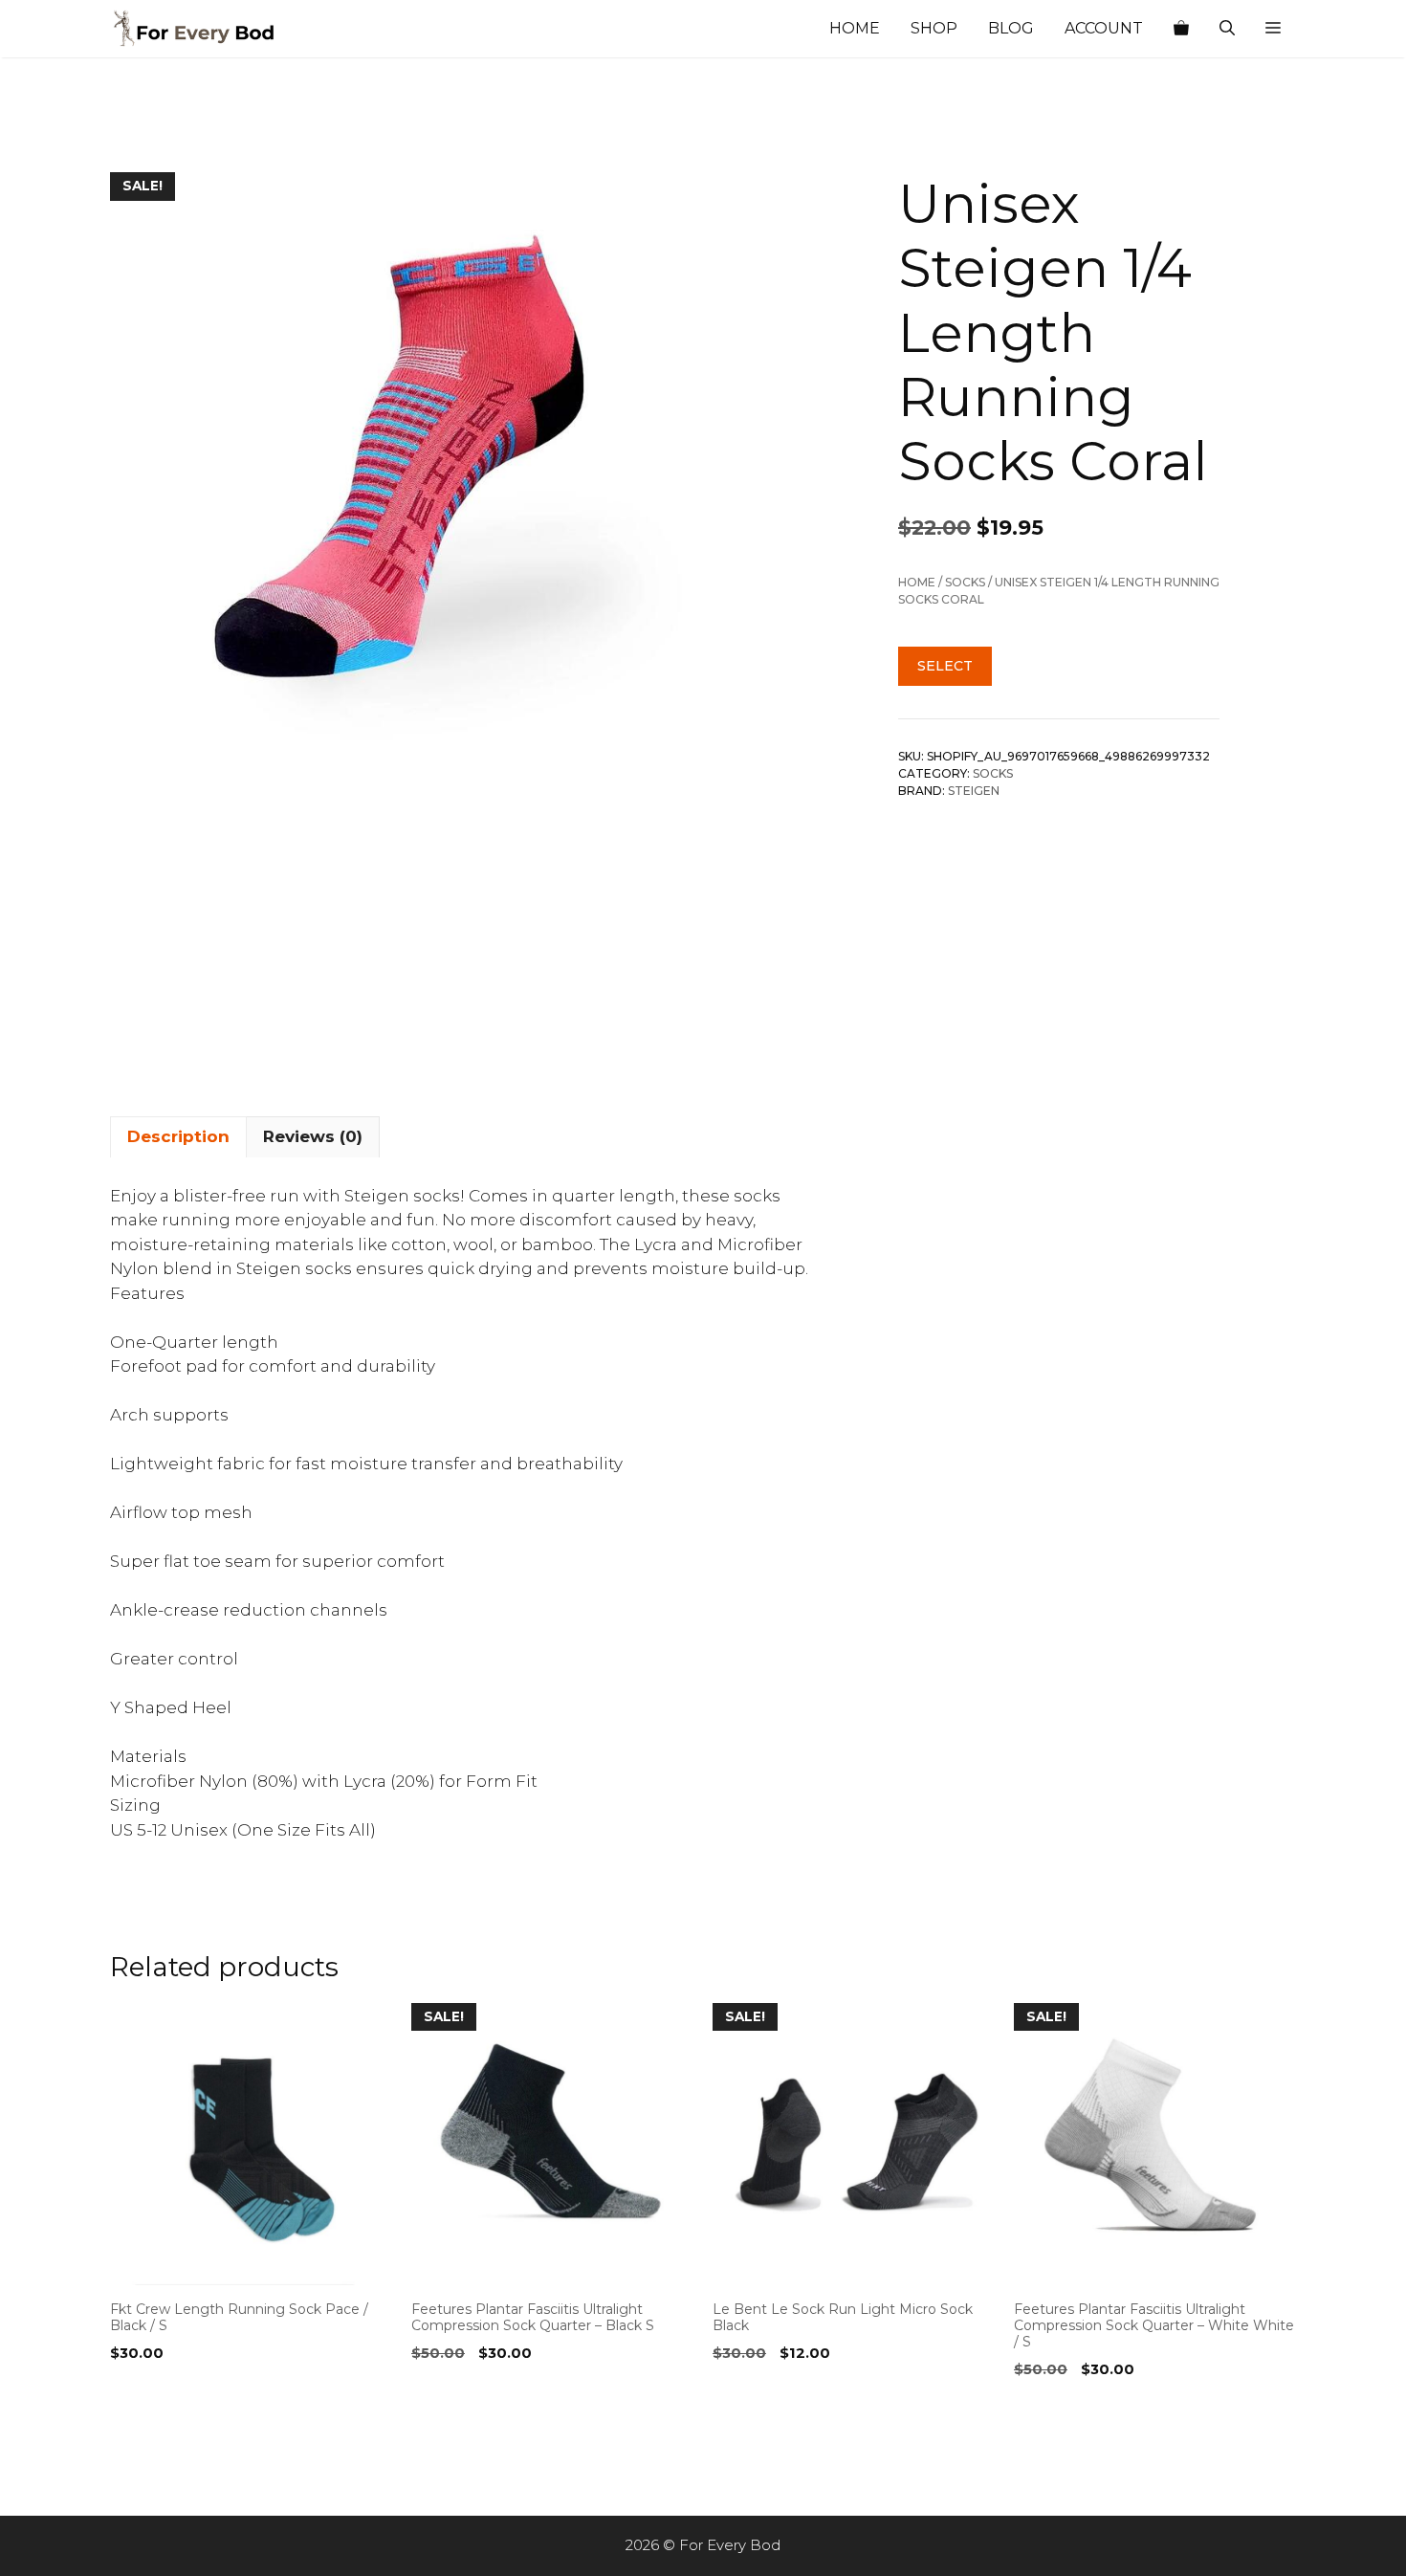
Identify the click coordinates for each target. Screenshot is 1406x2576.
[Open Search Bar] (1227, 29)
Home (855, 28)
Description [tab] (178, 1136)
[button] (1273, 29)
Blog (1011, 28)
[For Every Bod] (206, 29)
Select (945, 666)
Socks (965, 582)
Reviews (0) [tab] (313, 1136)
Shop (934, 28)
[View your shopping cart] (1181, 29)
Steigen (974, 791)
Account (1104, 28)
